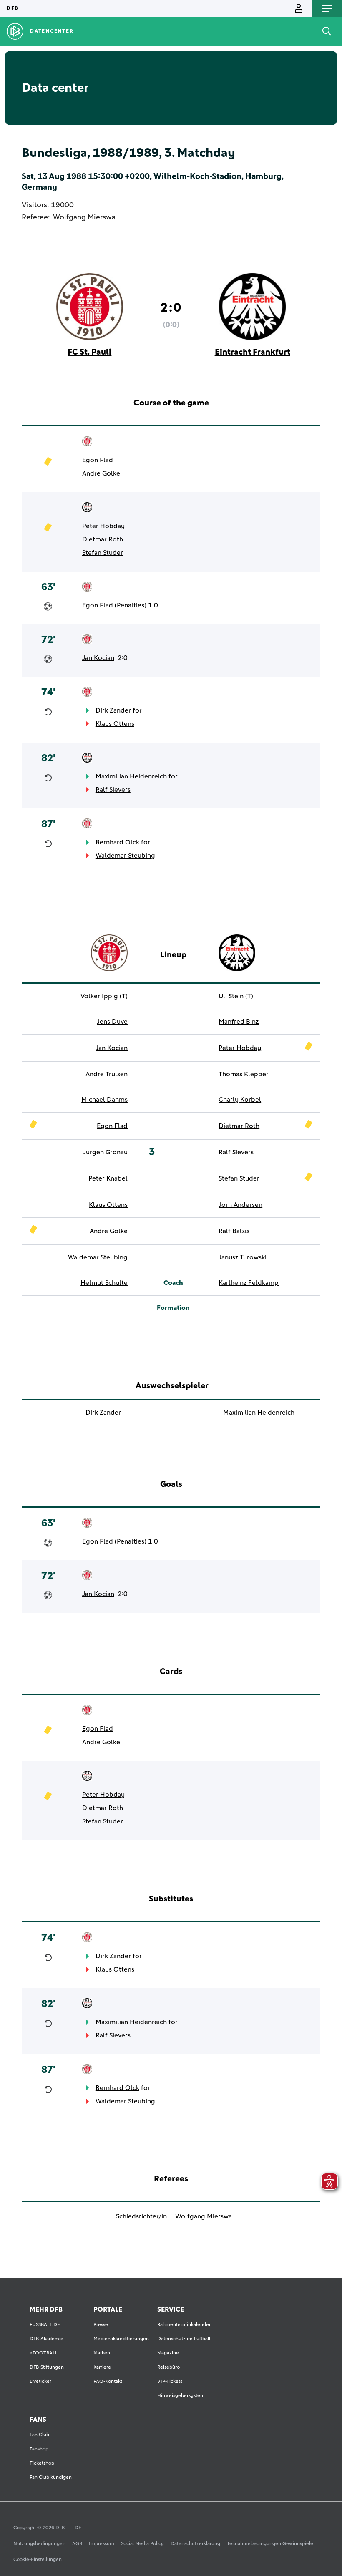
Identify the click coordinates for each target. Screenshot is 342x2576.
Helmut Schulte (104, 1283)
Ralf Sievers (113, 790)
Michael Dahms (104, 1100)
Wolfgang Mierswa (84, 217)
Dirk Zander (113, 710)
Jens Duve (112, 1022)
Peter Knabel (108, 1178)
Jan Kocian (98, 658)
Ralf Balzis (234, 1231)
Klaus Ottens (115, 724)
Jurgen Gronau (105, 1152)
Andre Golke (101, 473)
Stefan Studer (103, 553)
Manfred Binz (239, 1022)
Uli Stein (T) (236, 996)
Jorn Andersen (240, 1205)
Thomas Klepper (244, 1074)
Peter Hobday (103, 526)
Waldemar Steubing (125, 856)
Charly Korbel (240, 1100)
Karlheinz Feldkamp (249, 1283)
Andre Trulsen (107, 1074)
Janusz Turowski (243, 1257)
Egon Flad (98, 460)
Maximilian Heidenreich (131, 776)
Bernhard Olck (117, 842)
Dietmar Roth (103, 539)
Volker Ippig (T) (104, 996)
